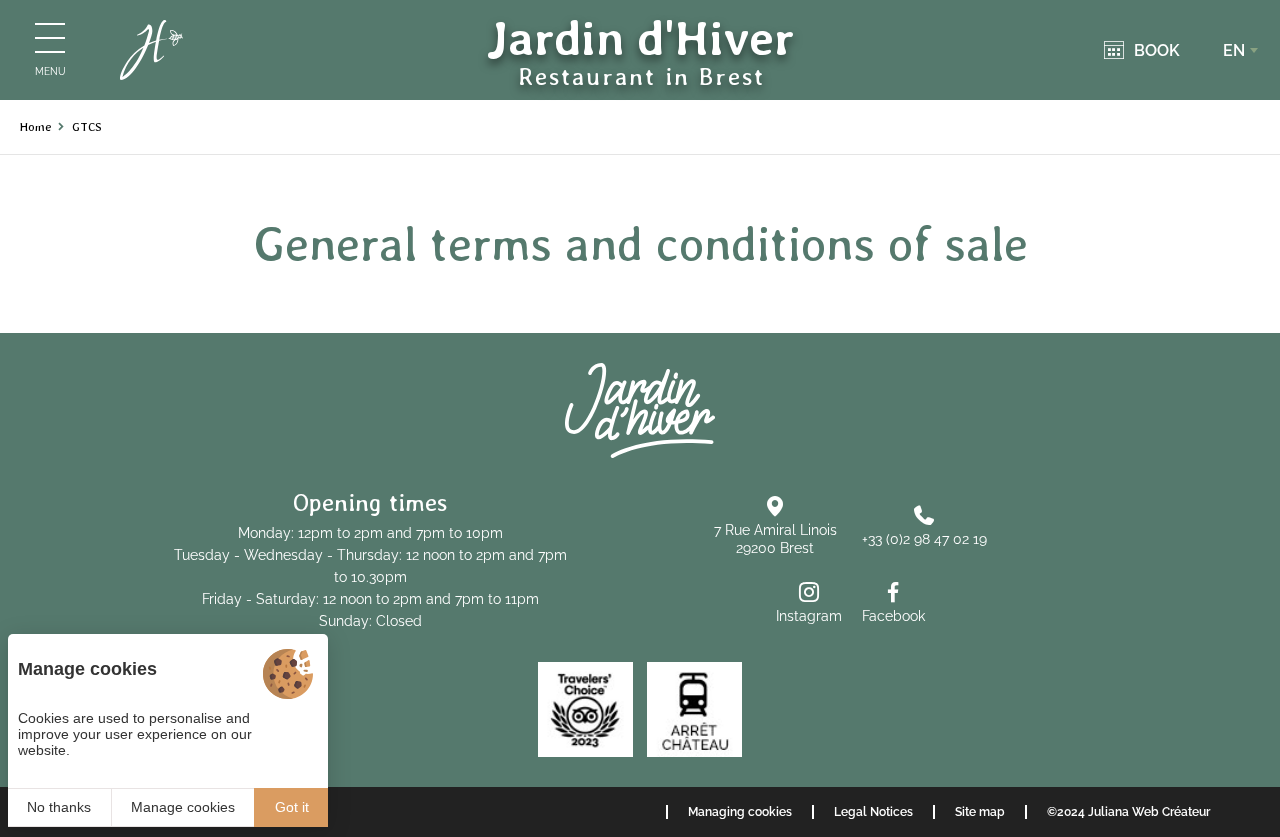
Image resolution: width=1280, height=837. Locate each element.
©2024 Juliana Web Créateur (1128, 812)
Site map (980, 812)
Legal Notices (873, 812)
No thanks (59, 807)
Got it (292, 807)
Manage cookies (183, 807)
